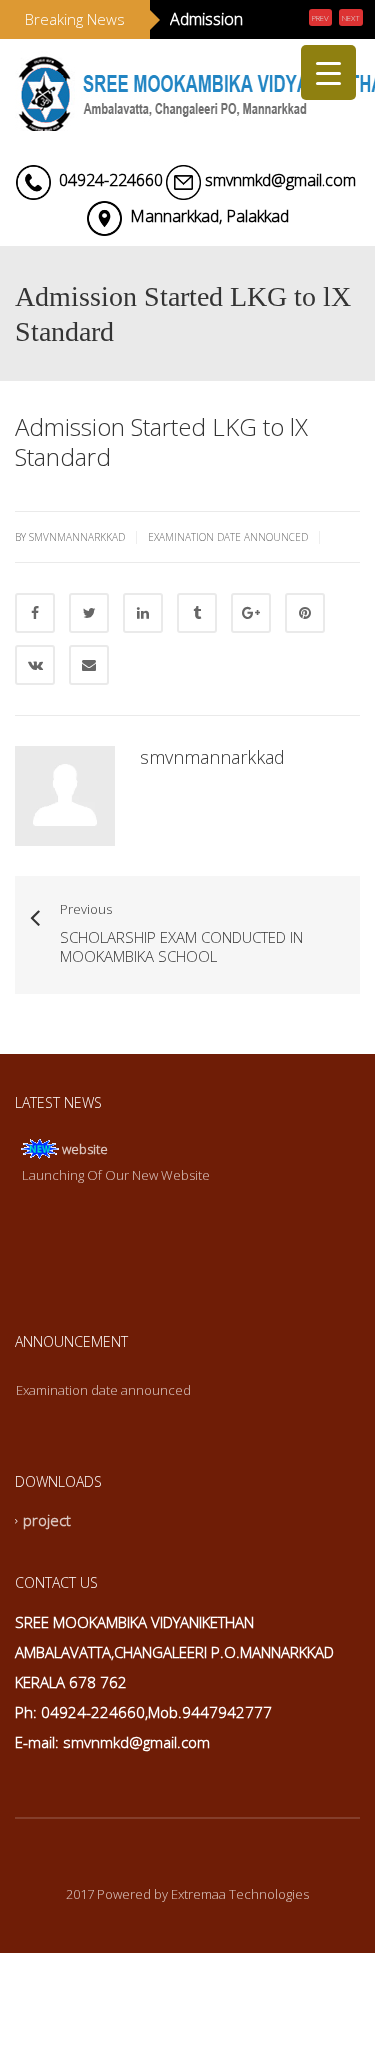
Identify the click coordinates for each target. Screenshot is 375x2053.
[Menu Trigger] (328, 72)
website (85, 1206)
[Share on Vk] (35, 722)
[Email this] (89, 722)
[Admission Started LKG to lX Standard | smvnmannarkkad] (187, 146)
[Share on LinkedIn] (143, 670)
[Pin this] (305, 670)
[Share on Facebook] (35, 670)
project (47, 1578)
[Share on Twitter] (89, 670)
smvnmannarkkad (212, 814)
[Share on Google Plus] (251, 670)
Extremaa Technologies (240, 1951)
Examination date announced (228, 594)
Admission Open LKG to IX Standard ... (218, 48)
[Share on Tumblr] (197, 670)
